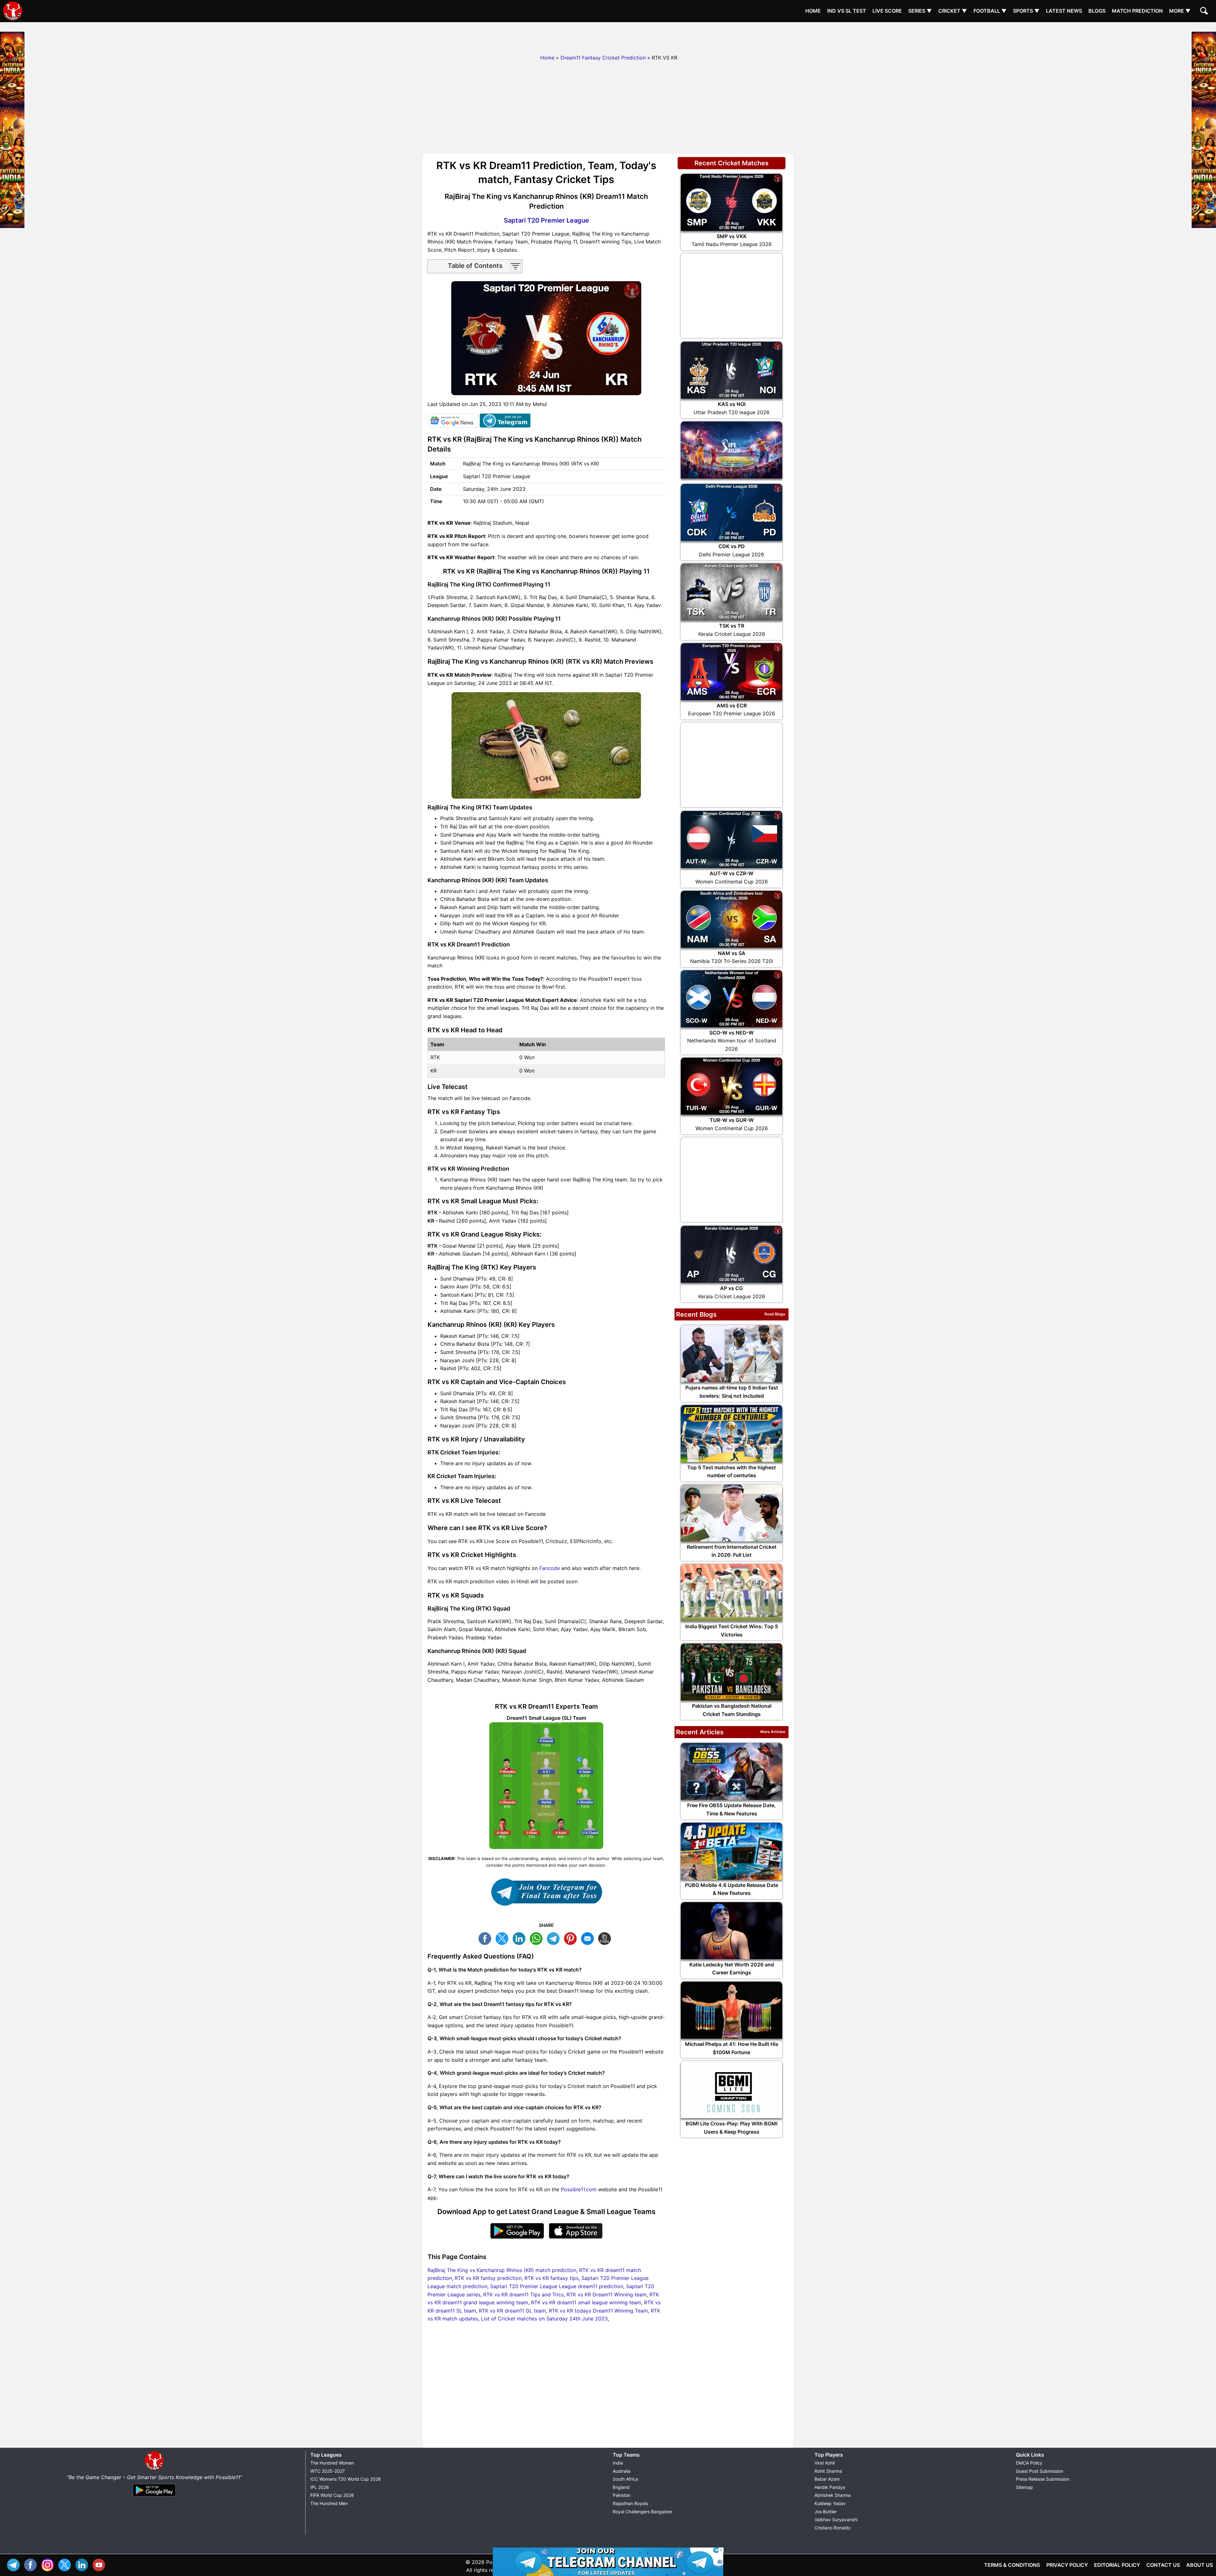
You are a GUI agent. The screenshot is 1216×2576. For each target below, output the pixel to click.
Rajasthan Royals (630, 2503)
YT (100, 2564)
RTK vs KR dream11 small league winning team (586, 2302)
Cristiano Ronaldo (833, 2528)
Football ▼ (990, 11)
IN (83, 2564)
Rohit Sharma (828, 2471)
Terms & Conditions (1012, 2565)
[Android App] (154, 2497)
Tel (15, 2564)
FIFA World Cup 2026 (332, 2495)
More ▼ (1180, 11)
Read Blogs (775, 1314)
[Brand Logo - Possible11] (154, 2469)
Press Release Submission (1043, 2479)
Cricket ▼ (953, 11)
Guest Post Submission (1039, 2471)
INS (49, 2564)
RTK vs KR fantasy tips (551, 2278)
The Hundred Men (329, 2503)
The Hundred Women (332, 2463)
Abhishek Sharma (833, 2495)
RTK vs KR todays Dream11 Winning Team (598, 2311)
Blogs (1097, 11)
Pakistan (622, 2495)
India (618, 2463)
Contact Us (1163, 2565)
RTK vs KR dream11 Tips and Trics (523, 2294)
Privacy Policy (1067, 2565)
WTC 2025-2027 (328, 2471)
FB (486, 1938)
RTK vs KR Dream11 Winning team (607, 2294)
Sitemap (1024, 2487)
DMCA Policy (1029, 2463)
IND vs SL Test (847, 11)
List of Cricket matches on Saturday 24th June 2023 (544, 2319)
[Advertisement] (608, 36)
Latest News (1064, 11)
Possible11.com (579, 2189)
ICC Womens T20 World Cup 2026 (346, 2479)
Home (813, 11)
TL (555, 1938)
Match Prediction (1137, 11)
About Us (1200, 2565)
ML (589, 1938)
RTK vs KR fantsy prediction (488, 2278)
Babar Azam (827, 2479)
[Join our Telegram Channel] (546, 1892)
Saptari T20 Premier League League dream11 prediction (557, 2286)
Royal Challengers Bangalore (642, 2512)
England (621, 2487)
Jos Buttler (826, 2512)
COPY (606, 1938)
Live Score (887, 11)
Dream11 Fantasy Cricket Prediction (603, 58)
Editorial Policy (1117, 2565)
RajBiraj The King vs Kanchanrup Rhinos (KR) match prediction (502, 2270)
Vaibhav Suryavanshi (836, 2519)
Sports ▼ (1026, 11)
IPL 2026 (320, 2487)
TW (503, 1938)
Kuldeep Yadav (830, 2503)
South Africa (625, 2479)
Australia (622, 2471)
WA (538, 1938)
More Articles (773, 1732)
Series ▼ (920, 11)
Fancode (550, 1568)
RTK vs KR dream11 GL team (512, 2311)
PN (572, 1938)
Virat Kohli (825, 2463)
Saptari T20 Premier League (546, 220)
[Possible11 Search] (1205, 12)
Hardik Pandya (830, 2487)
